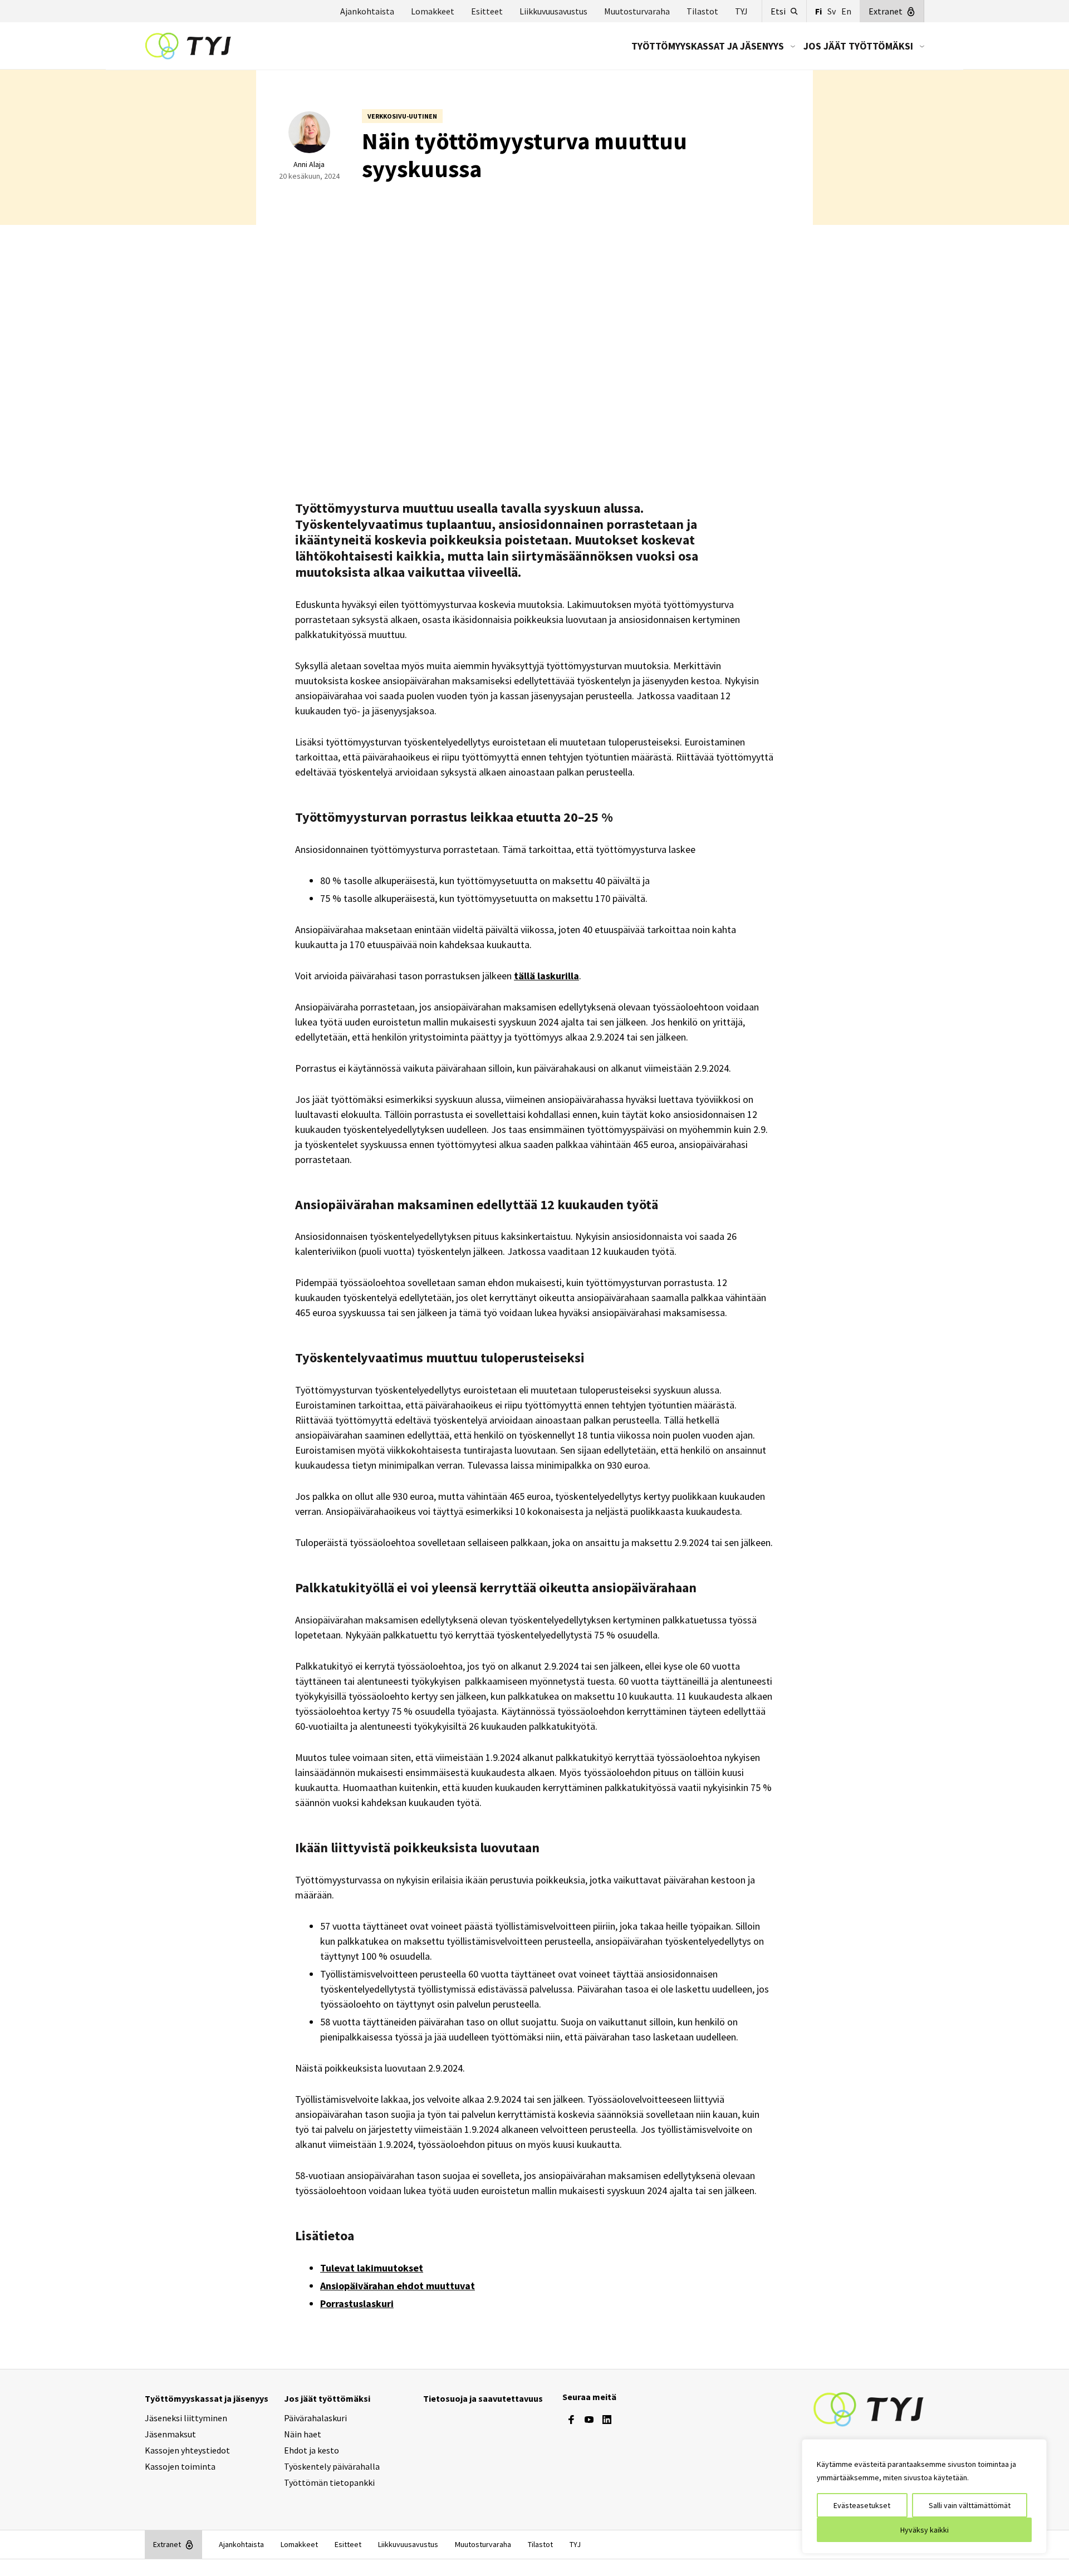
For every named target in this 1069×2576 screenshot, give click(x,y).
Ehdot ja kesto (312, 2450)
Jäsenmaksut (170, 2434)
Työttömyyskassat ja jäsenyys (708, 46)
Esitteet (487, 11)
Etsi (778, 11)
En (846, 11)
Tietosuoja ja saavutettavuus (483, 2398)
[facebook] (571, 2420)
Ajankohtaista (367, 11)
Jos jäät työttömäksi (858, 46)
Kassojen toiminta (180, 2466)
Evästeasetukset (862, 2505)
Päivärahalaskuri (315, 2418)
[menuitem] (709, 46)
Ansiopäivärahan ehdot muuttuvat (398, 2286)
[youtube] (589, 2420)
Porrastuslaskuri (357, 2303)
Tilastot (702, 11)
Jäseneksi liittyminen (186, 2418)
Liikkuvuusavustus (553, 11)
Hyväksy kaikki (925, 2530)
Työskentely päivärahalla (332, 2466)
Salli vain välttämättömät (970, 2505)
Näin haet (303, 2434)
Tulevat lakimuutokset (372, 2268)
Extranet (886, 11)
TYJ (741, 11)
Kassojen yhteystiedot (187, 2450)
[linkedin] (607, 2420)
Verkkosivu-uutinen (402, 116)
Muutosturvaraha (637, 11)
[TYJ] (869, 2408)
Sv (832, 11)
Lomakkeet (433, 11)
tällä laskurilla (546, 976)
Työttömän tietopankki (329, 2482)
